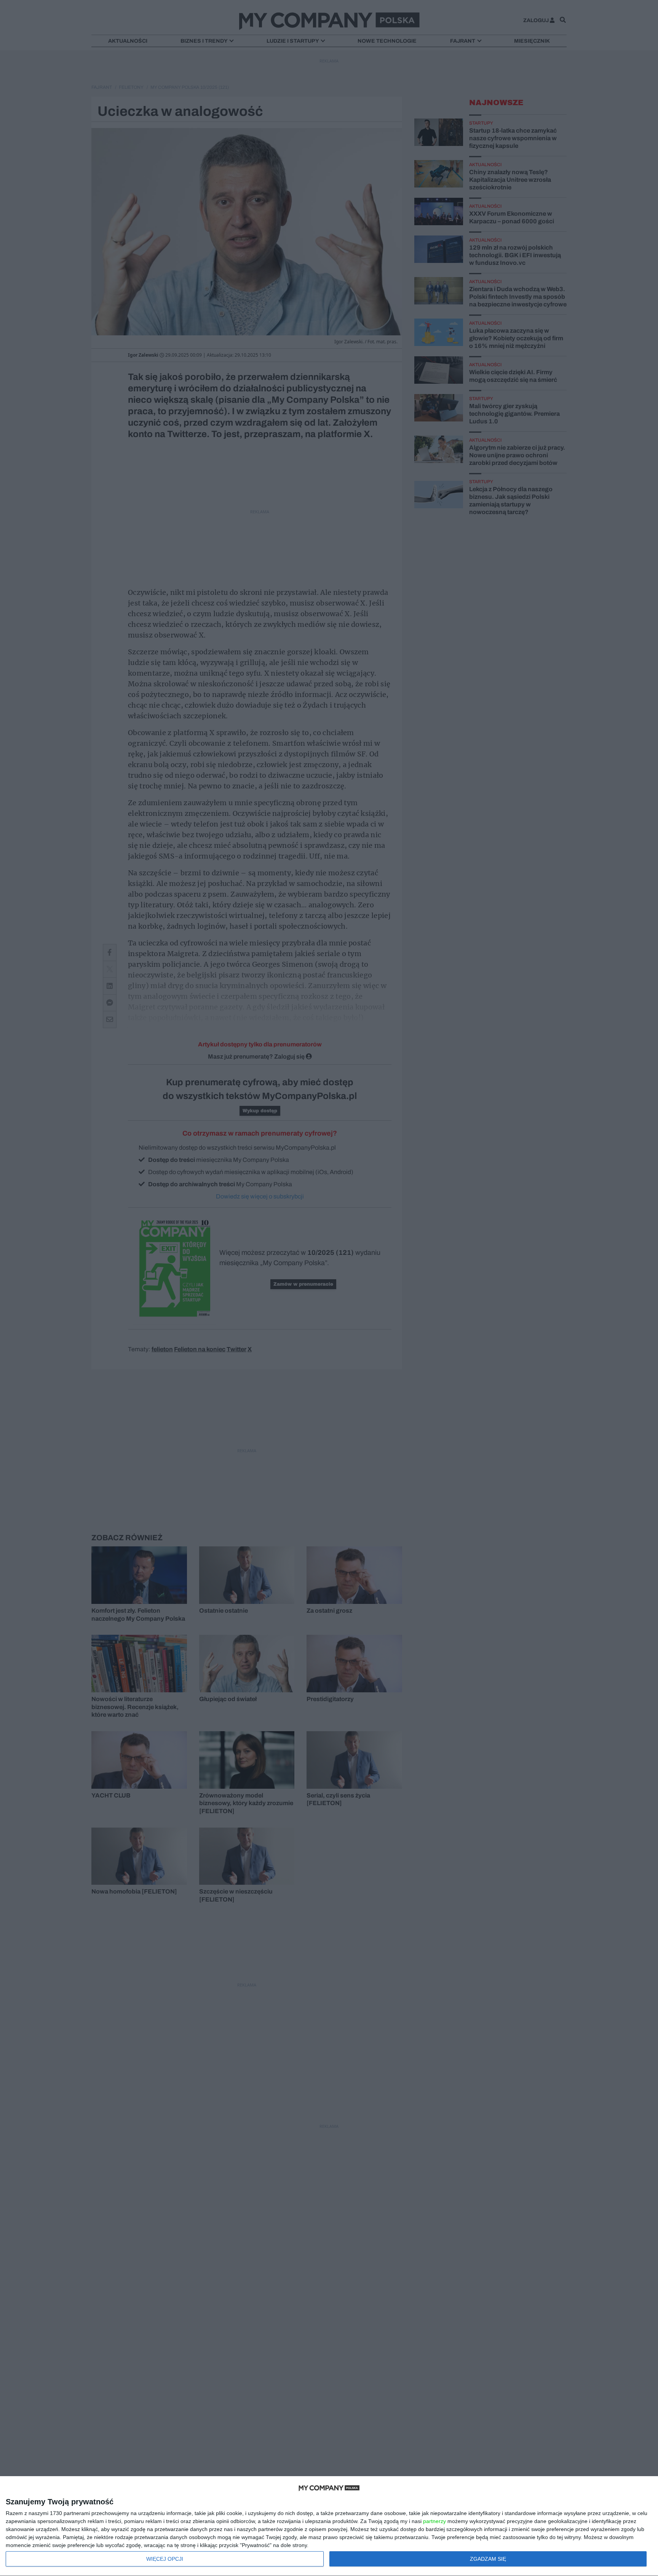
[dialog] (329, 2526)
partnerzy (434, 2521)
